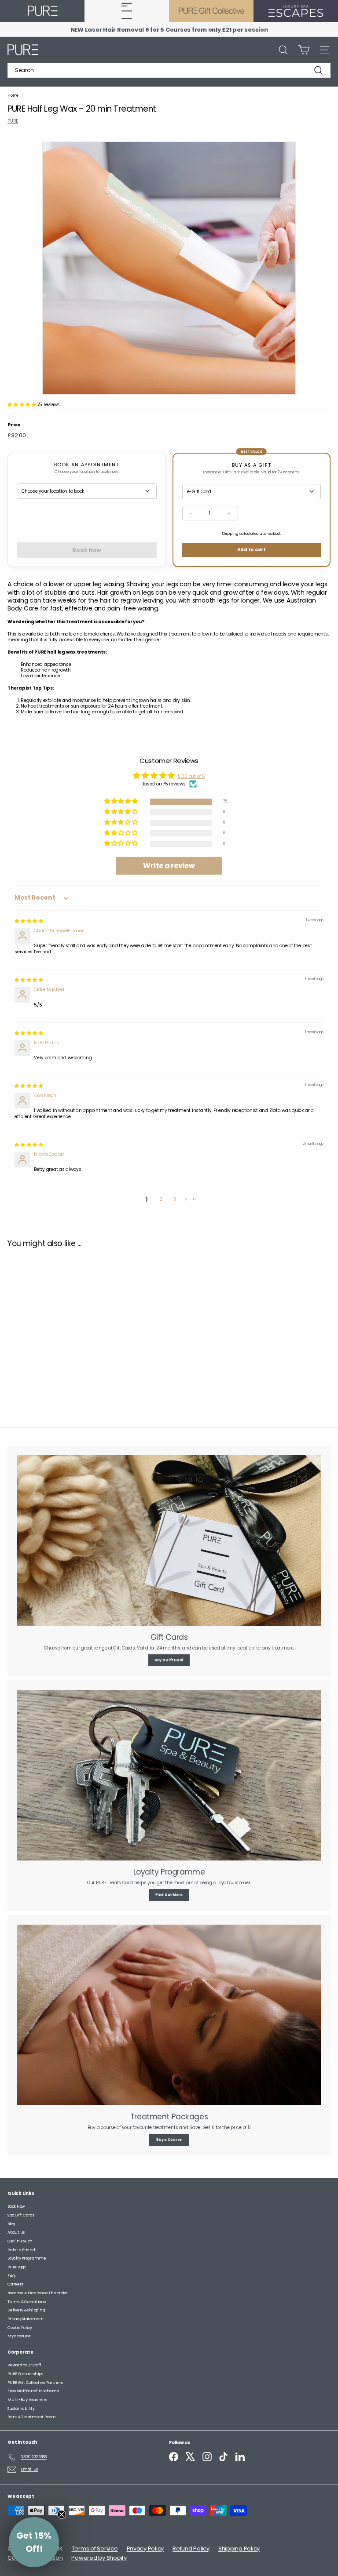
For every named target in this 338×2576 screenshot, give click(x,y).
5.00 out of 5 (191, 776)
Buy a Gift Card (169, 1660)
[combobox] (169, 70)
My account (19, 2336)
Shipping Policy (239, 2549)
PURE (13, 121)
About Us (16, 2232)
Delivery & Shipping (26, 2310)
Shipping (230, 534)
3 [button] (175, 1199)
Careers (15, 2284)
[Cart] (304, 50)
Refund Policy (191, 2549)
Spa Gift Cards (21, 2215)
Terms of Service (95, 2549)
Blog (11, 2224)
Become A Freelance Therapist (37, 2293)
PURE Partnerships (25, 2374)
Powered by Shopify (99, 2558)
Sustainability (21, 2409)
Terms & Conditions (27, 2302)
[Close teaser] (62, 2514)
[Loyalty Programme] (169, 1775)
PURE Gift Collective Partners (35, 2383)
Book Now (16, 2206)
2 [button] (161, 1199)
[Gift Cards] (169, 1541)
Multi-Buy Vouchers (27, 2400)
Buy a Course (169, 2140)
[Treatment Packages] (169, 2015)
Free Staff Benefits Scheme (33, 2391)
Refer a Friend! (22, 2250)
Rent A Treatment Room (32, 2417)
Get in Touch (20, 2241)
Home (13, 95)
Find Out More (169, 1895)
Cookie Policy (20, 2328)
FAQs (12, 2276)
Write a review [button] (169, 866)
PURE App (17, 2267)
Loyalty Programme (27, 2258)
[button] (22, 405)
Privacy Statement (26, 2319)
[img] (29, 921)
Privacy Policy (145, 2549)
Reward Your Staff (24, 2365)
